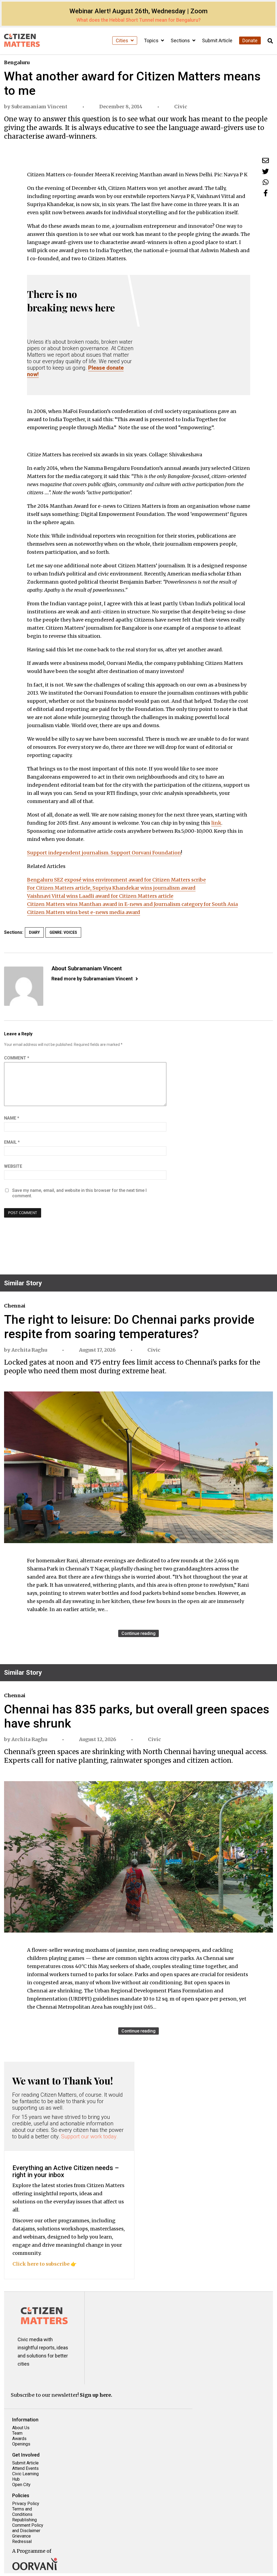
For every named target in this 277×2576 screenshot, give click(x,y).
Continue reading (138, 1633)
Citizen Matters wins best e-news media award (84, 912)
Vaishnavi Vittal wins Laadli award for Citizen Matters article (100, 896)
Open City (21, 2485)
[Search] (270, 41)
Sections (181, 40)
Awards (19, 2439)
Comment (17, 1058)
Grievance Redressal (22, 2539)
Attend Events (25, 2468)
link (216, 823)
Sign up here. (96, 2395)
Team (17, 2433)
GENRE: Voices (63, 932)
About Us (21, 2428)
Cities (123, 40)
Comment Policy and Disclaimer (28, 2528)
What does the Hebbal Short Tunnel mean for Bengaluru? (138, 20)
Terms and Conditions (22, 2512)
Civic (181, 107)
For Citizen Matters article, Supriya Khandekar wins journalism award (111, 888)
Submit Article (217, 40)
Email (12, 1142)
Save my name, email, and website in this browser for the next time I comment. (79, 1193)
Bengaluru (17, 62)
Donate (250, 40)
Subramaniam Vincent (39, 107)
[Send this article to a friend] (266, 160)
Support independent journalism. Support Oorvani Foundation (104, 853)
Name (12, 1118)
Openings (21, 2444)
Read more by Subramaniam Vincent (92, 979)
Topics (152, 40)
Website (13, 1166)
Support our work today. (89, 2136)
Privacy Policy (26, 2504)
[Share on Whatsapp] (266, 182)
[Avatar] (24, 986)
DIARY (34, 932)
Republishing (24, 2520)
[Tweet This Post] (266, 171)
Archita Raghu (29, 1350)
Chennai (15, 1306)
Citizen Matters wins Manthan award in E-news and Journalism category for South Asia (132, 904)
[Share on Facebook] (266, 193)
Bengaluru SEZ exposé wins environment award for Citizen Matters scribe (116, 880)
